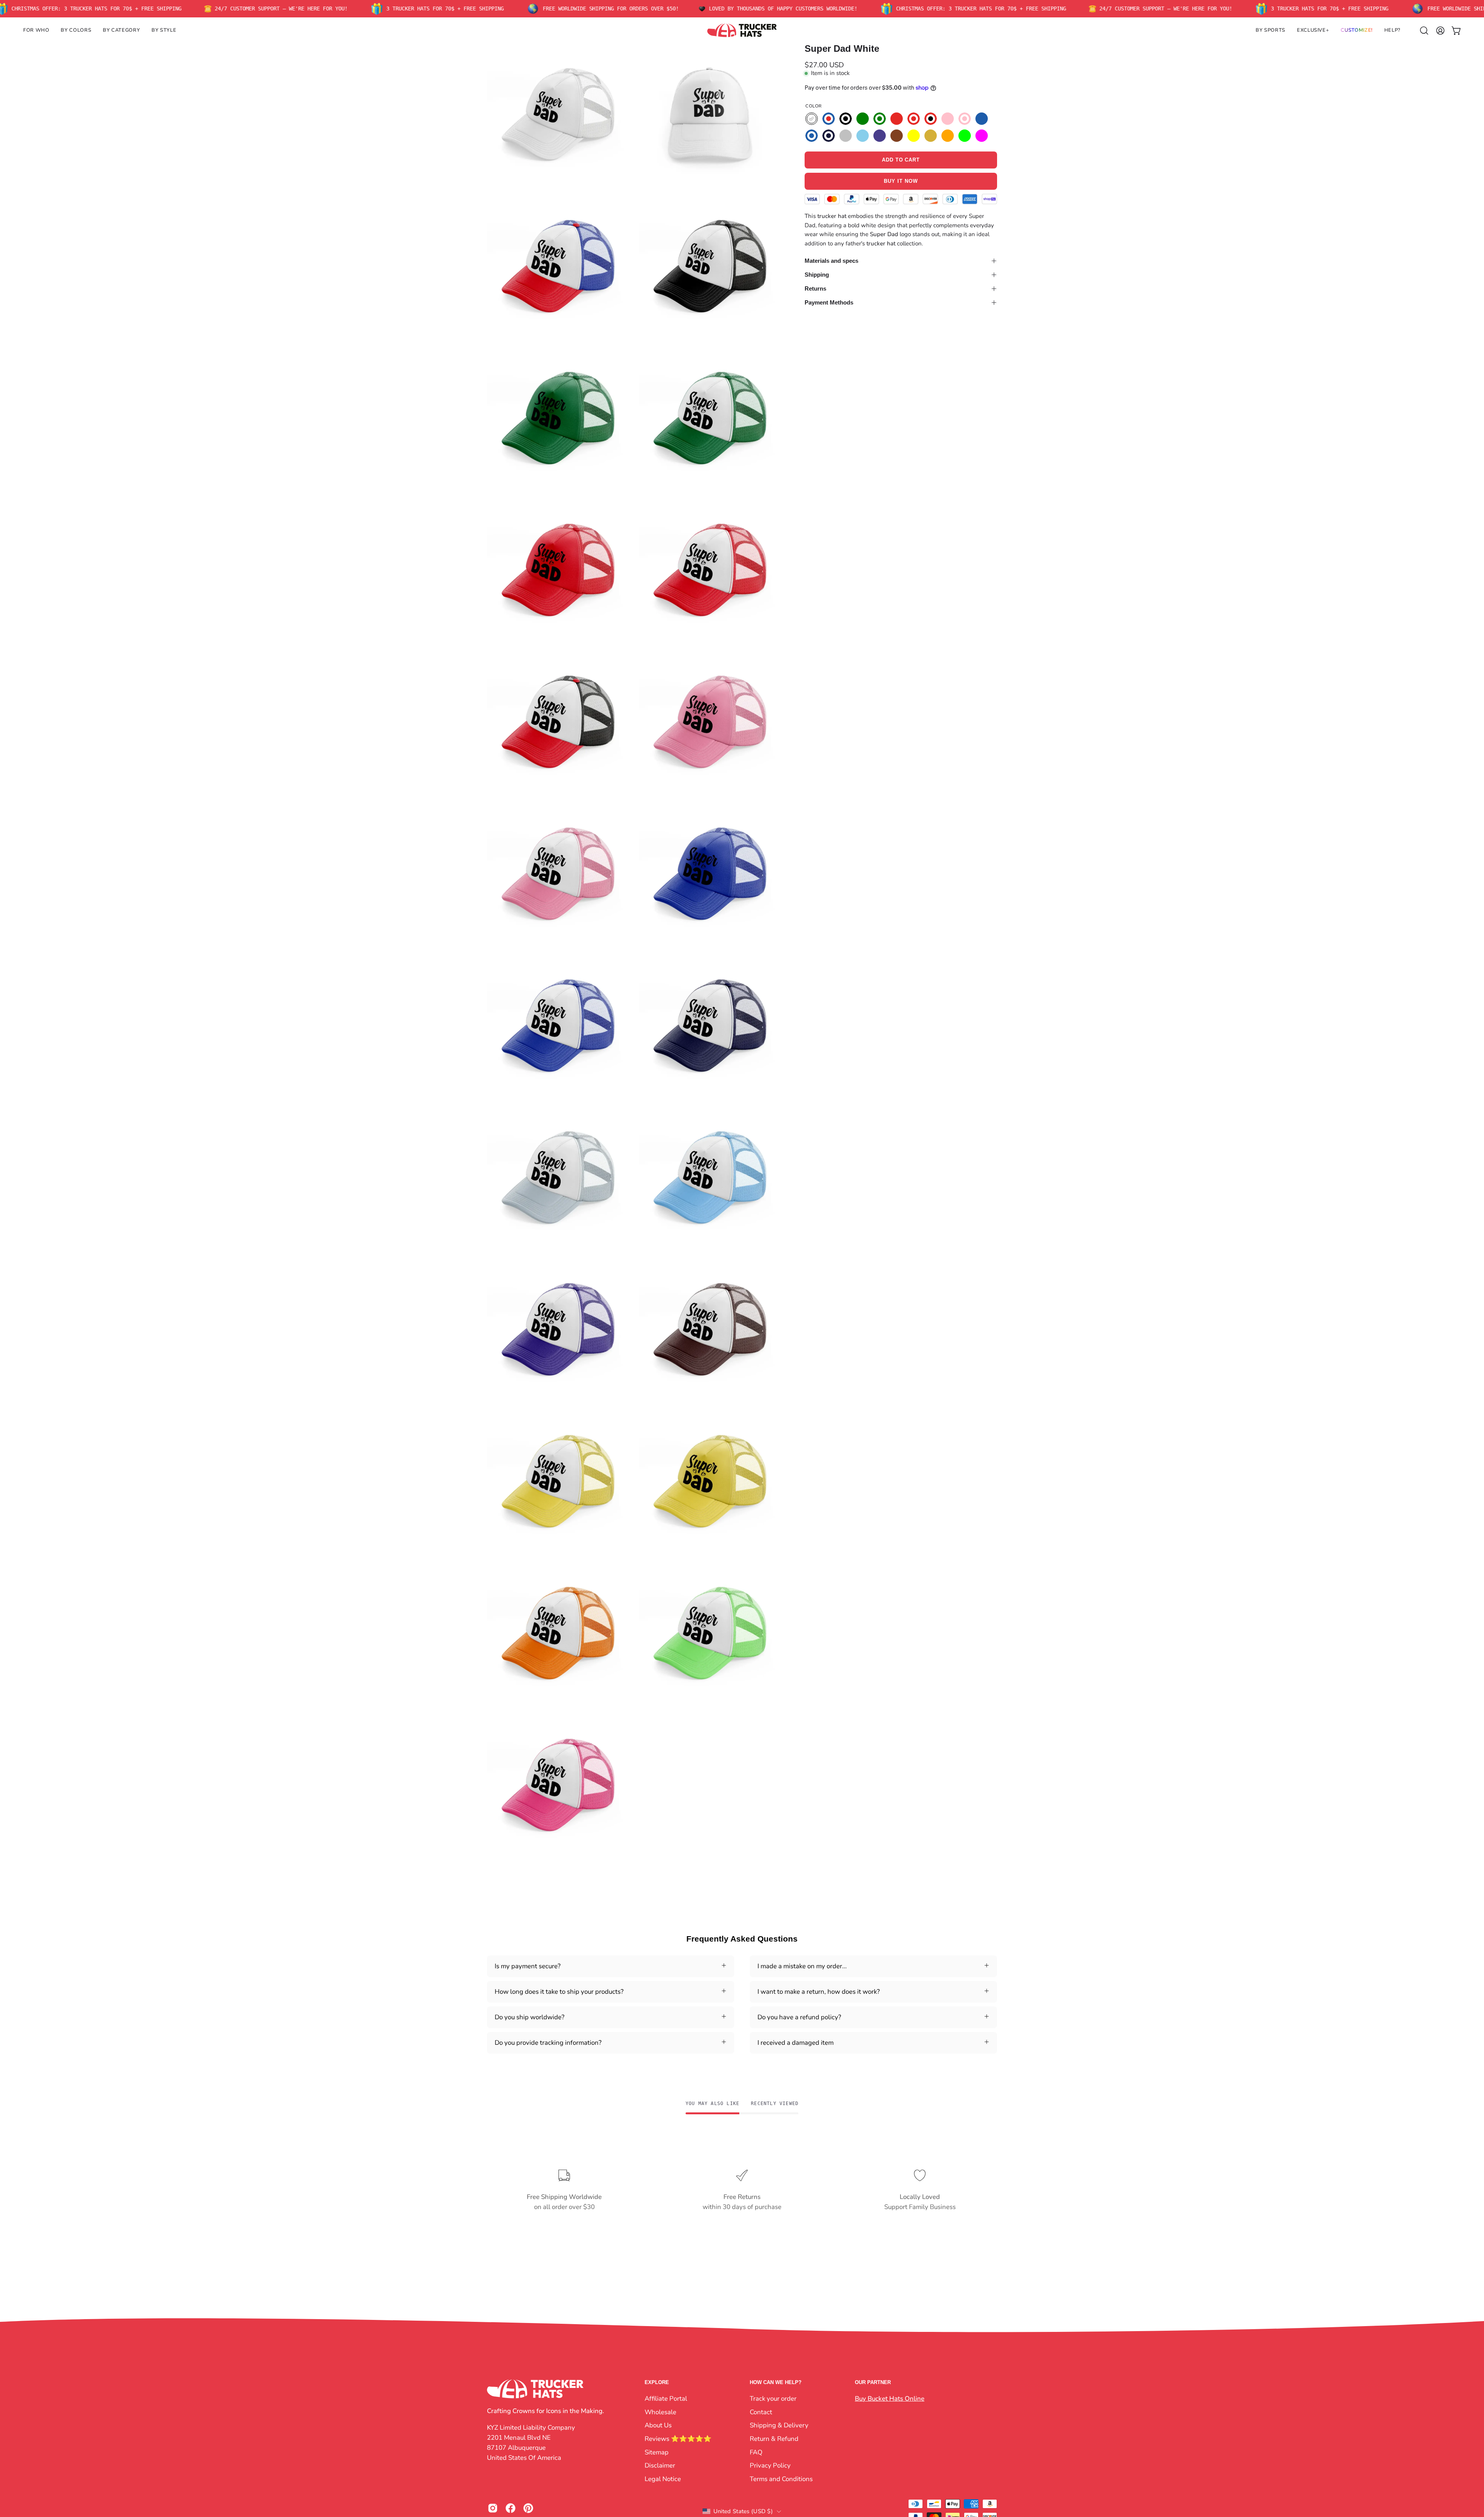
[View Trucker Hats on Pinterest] (528, 2508)
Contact (761, 2412)
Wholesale (660, 2412)
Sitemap (657, 2452)
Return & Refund (774, 2438)
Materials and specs (831, 261)
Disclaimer (660, 2465)
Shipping (817, 275)
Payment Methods (829, 302)
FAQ (756, 2452)
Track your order (773, 2399)
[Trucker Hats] (742, 30)
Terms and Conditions (781, 2479)
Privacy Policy (770, 2465)
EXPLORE (657, 2382)
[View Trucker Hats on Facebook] (511, 2508)
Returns (815, 288)
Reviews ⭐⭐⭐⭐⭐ (678, 2438)
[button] (36, 30)
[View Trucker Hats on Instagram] (493, 2508)
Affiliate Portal (666, 2399)
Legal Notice (663, 2479)
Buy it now (901, 181)
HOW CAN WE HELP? (776, 2382)
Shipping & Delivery (779, 2425)
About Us (658, 2425)
